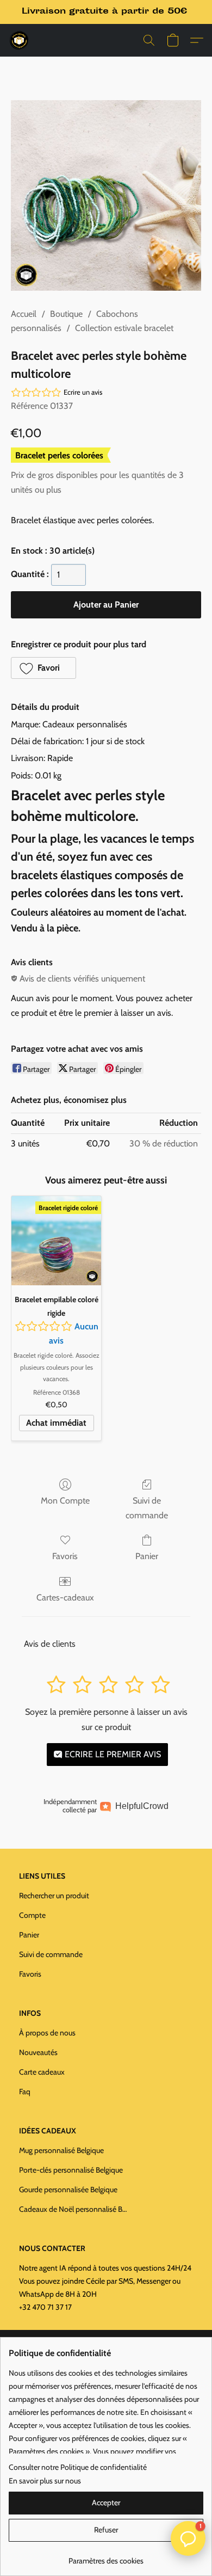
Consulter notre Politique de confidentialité (78, 2467)
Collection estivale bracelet (124, 328)
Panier (147, 1556)
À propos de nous (47, 2033)
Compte (32, 1915)
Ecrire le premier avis (112, 1754)
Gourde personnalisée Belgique (68, 2189)
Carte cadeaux (42, 2072)
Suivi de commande (147, 1508)
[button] (20, 40)
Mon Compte (65, 1501)
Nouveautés (38, 2052)
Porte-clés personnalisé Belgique (71, 2170)
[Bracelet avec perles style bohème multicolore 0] (106, 195)
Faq (25, 2092)
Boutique (66, 314)
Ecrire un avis (83, 392)
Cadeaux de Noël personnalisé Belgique (73, 2209)
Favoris (65, 1556)
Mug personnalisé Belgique (61, 2150)
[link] (106, 2557)
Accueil (24, 314)
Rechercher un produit (54, 1896)
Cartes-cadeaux (65, 1597)
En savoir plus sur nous (45, 2481)
